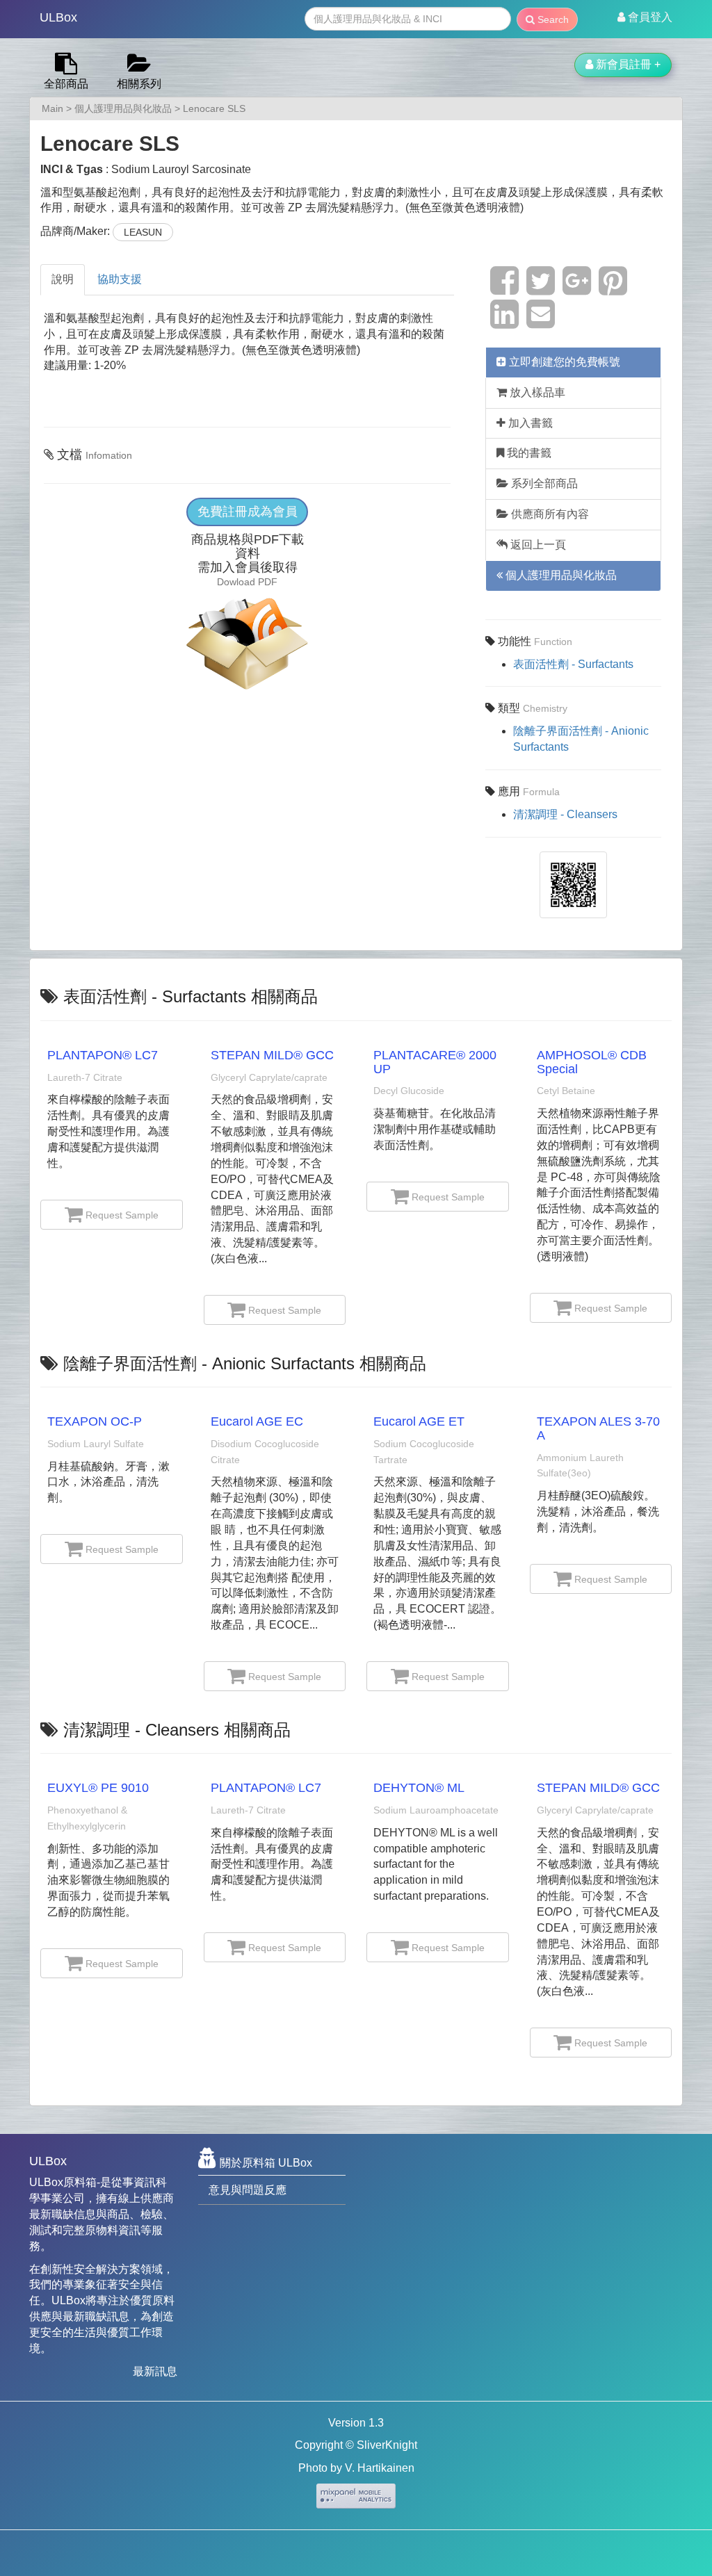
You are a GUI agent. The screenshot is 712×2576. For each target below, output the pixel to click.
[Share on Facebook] (504, 289)
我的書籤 (528, 453)
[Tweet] (541, 289)
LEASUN (143, 232)
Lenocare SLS (214, 108)
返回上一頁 (537, 545)
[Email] (541, 322)
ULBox (58, 17)
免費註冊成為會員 (248, 512)
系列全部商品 (543, 483)
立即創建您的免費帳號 (563, 362)
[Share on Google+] (577, 289)
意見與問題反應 (248, 2190)
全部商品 (66, 84)
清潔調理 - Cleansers (565, 814)
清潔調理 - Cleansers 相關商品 (177, 1730)
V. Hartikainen (380, 2468)
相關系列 (139, 84)
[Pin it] (613, 289)
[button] (645, 17)
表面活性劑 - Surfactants (573, 664)
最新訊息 (155, 2371)
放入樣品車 (536, 392)
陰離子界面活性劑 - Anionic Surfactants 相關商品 (245, 1363)
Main (52, 108)
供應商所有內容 (549, 514)
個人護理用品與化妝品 (123, 108)
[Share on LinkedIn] (504, 322)
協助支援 (120, 279)
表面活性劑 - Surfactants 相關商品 (191, 996)
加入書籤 (529, 423)
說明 (63, 279)
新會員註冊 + (627, 64)
